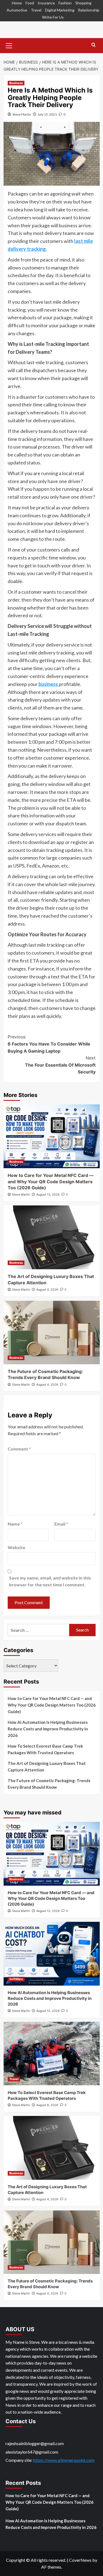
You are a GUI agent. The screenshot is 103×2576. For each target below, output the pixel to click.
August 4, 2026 (47, 1290)
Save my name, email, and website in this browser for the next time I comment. (50, 1581)
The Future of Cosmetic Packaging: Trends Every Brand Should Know (49, 1784)
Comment (19, 1449)
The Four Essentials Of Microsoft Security (60, 1065)
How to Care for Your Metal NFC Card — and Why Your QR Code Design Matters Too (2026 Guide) (51, 1181)
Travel (36, 10)
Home (17, 3)
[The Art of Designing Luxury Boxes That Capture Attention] (52, 1237)
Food (30, 3)
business (49, 684)
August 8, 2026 (47, 2105)
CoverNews (80, 2560)
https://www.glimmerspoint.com (64, 2460)
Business (16, 83)
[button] (9, 45)
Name (15, 1524)
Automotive (17, 10)
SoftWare (16, 1979)
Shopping (83, 3)
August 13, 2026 (48, 1194)
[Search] (94, 45)
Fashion (65, 3)
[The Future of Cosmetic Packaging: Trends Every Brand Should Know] (52, 1332)
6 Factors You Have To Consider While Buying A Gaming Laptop (49, 1044)
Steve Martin (22, 114)
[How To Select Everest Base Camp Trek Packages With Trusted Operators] (52, 2054)
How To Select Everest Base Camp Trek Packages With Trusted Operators (45, 1749)
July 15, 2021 (47, 114)
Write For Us (53, 17)
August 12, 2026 (48, 2011)
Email (61, 1524)
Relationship (89, 10)
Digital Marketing (60, 10)
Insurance (46, 3)
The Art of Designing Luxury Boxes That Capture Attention (47, 1767)
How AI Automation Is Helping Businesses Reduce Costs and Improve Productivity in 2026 (48, 1729)
